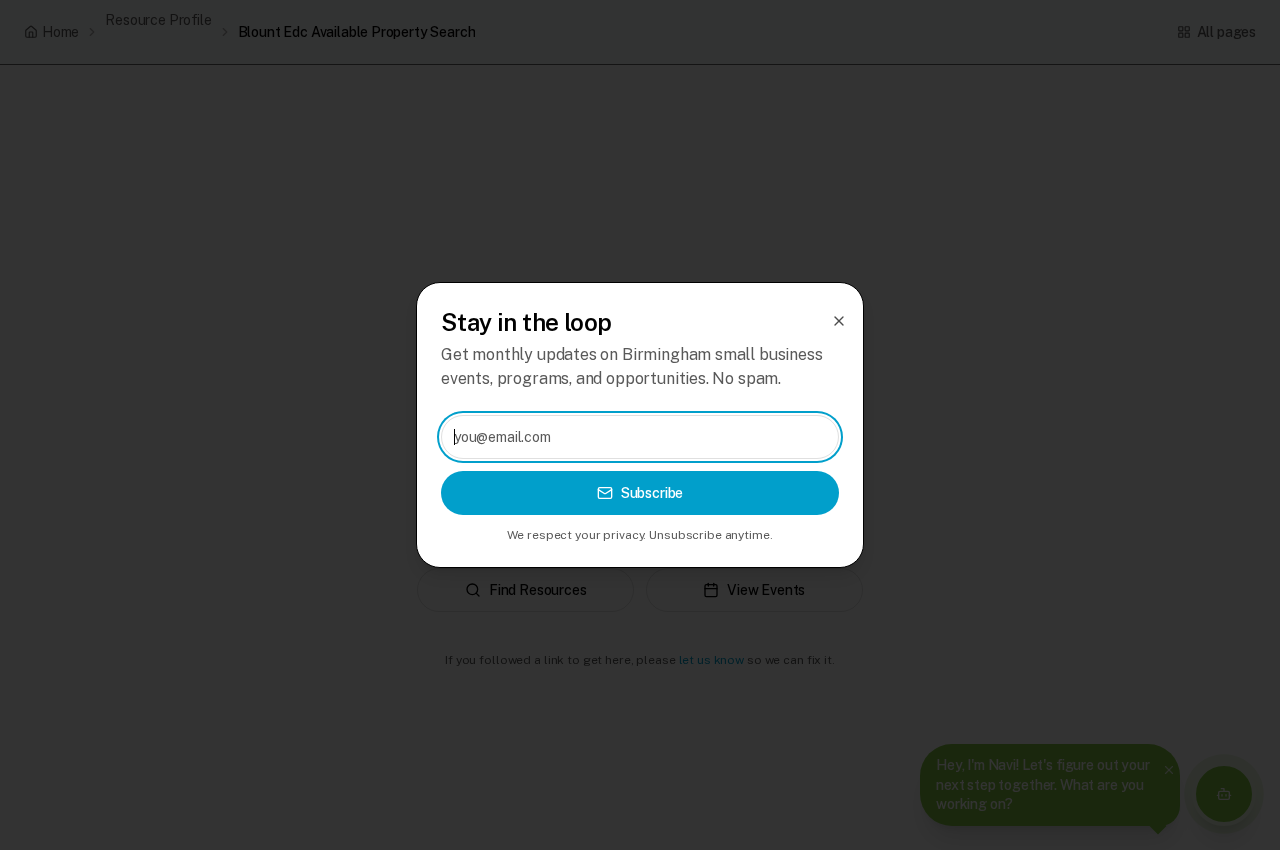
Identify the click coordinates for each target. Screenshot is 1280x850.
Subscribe (652, 493)
